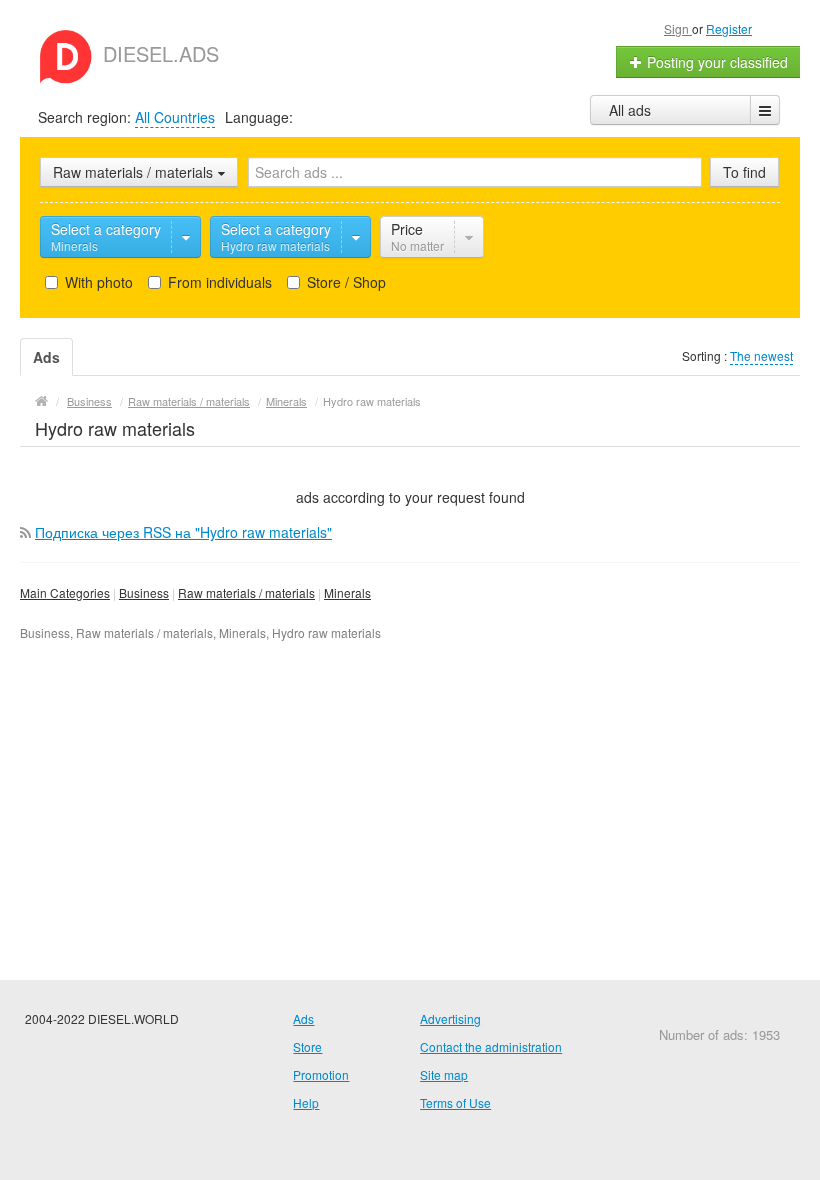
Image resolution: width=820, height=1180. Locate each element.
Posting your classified (715, 62)
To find (744, 172)
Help (306, 1102)
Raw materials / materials (246, 592)
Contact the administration (491, 1046)
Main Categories (65, 592)
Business (144, 592)
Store (307, 1046)
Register (729, 28)
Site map (444, 1074)
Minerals (347, 592)
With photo (97, 282)
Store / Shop (344, 282)
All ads (630, 110)
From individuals (218, 282)
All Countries (175, 117)
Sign (678, 28)
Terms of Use (455, 1102)
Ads (303, 1018)
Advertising (450, 1018)
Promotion (321, 1074)
